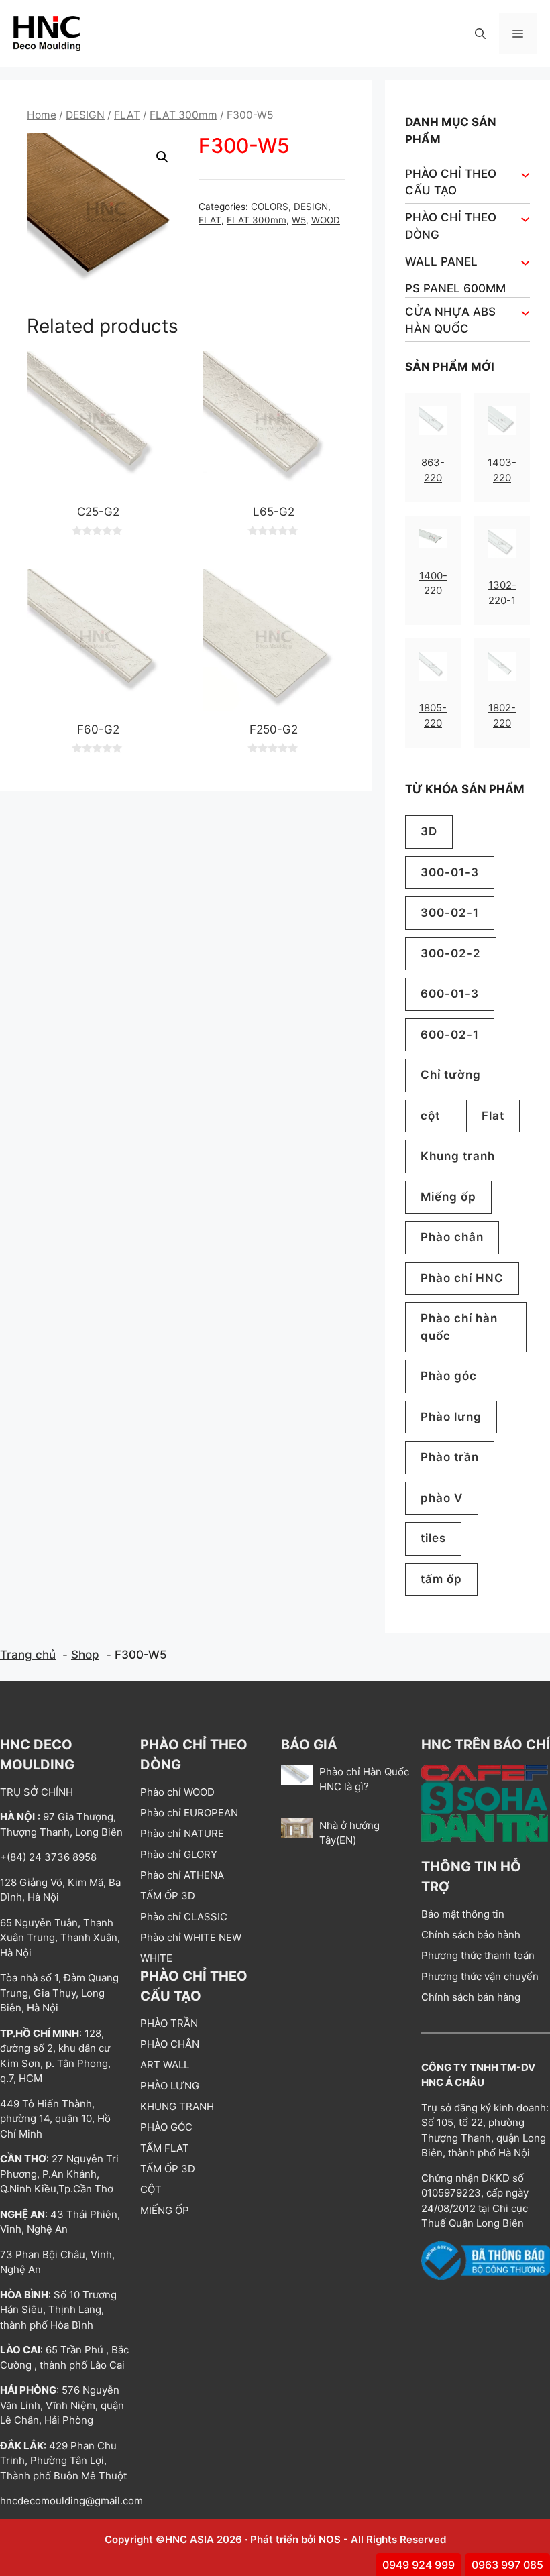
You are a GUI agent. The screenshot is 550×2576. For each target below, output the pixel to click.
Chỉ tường (451, 1075)
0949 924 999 (419, 2565)
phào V (442, 1498)
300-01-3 (450, 872)
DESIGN (85, 115)
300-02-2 (451, 953)
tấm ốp (441, 1579)
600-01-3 (450, 994)
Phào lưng (451, 1417)
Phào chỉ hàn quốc (459, 1327)
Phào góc (449, 1376)
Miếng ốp (448, 1197)
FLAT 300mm (183, 115)
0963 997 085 (507, 2565)
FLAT (127, 115)
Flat (493, 1116)
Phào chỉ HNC (462, 1278)
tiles (433, 1538)
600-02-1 (450, 1035)
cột (430, 1116)
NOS (330, 2539)
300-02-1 (450, 913)
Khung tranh (458, 1156)
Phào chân (452, 1237)
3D (429, 831)
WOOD (326, 220)
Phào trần (450, 1457)
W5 (299, 220)
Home (42, 115)
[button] (480, 34)
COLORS (270, 207)
